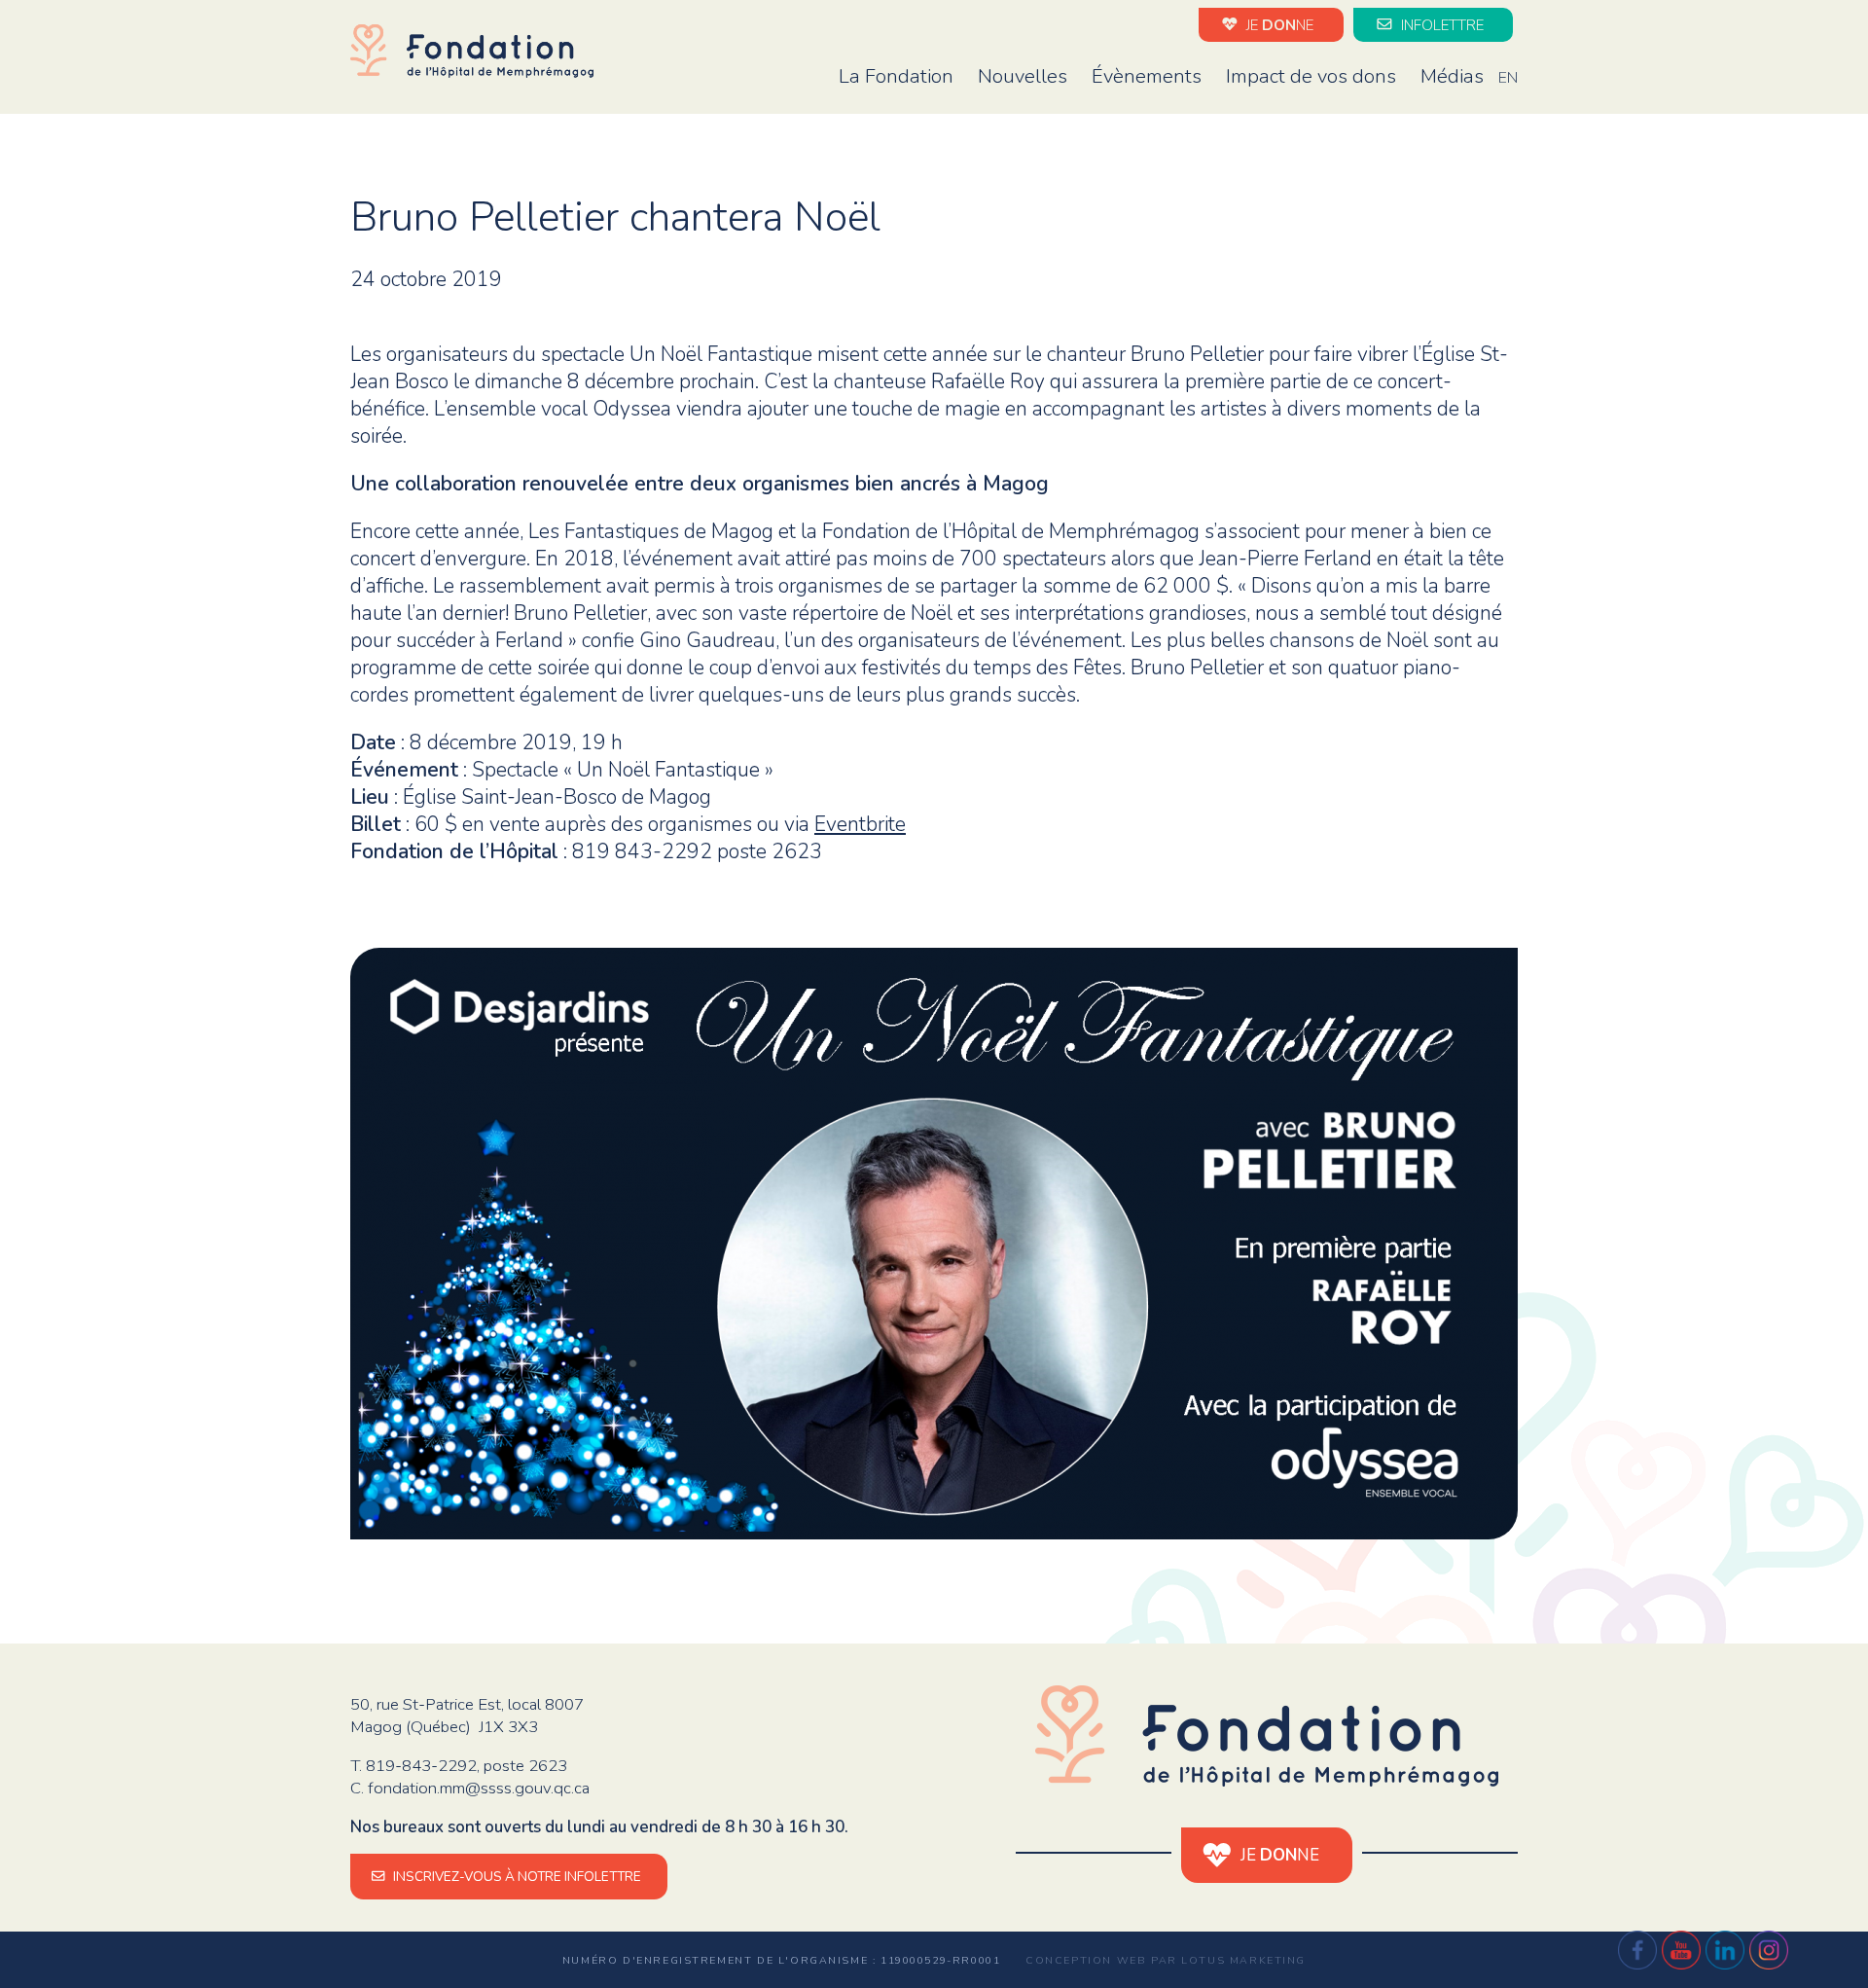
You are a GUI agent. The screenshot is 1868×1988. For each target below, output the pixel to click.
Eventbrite (860, 824)
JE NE (1278, 24)
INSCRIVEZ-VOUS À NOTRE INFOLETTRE (516, 1877)
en (1508, 78)
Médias (1452, 76)
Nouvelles (1023, 76)
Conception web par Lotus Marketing (1166, 1960)
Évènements (1147, 76)
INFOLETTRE (1440, 24)
